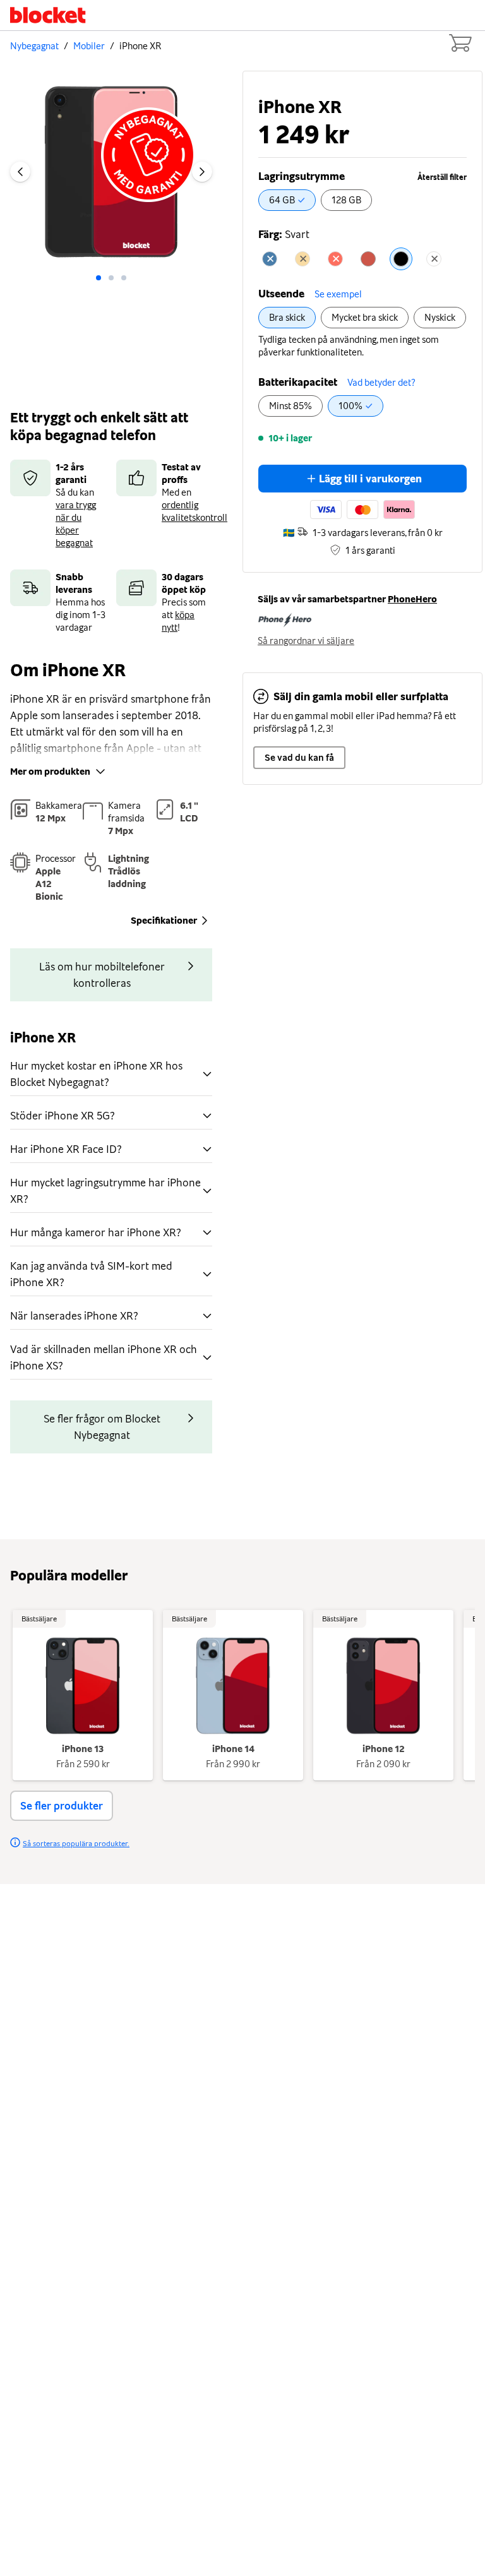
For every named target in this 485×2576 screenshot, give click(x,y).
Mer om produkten (50, 772)
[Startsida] (48, 15)
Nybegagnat (34, 46)
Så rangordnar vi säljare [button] (306, 641)
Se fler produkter (62, 1806)
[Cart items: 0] (460, 43)
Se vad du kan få (299, 758)
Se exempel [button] (338, 294)
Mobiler (89, 46)
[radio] (287, 200)
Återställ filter (442, 177)
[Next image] (202, 172)
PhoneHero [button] (412, 599)
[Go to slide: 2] (124, 278)
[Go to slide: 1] (111, 278)
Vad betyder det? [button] (381, 383)
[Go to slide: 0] (99, 278)
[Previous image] (20, 172)
